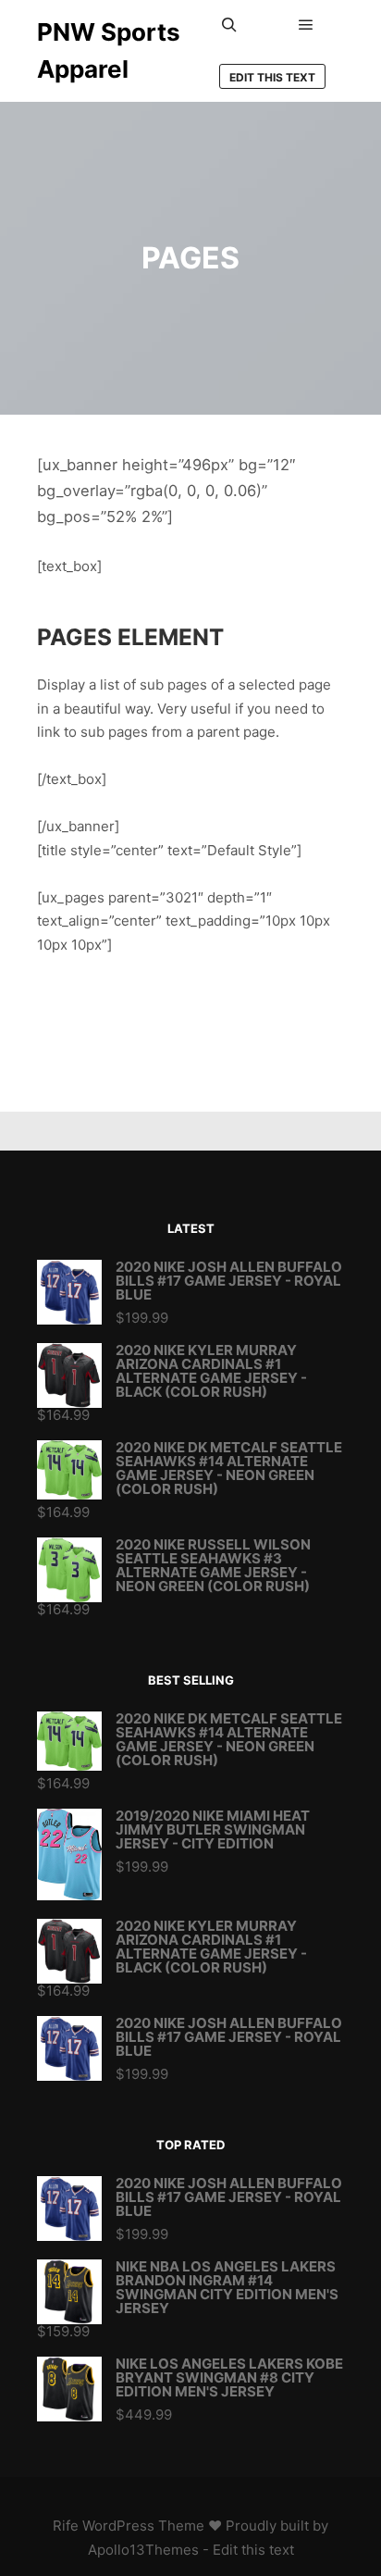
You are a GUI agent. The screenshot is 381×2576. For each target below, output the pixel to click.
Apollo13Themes (143, 2550)
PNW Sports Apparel (109, 50)
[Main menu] (306, 25)
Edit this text (272, 77)
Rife (66, 2526)
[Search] (229, 25)
